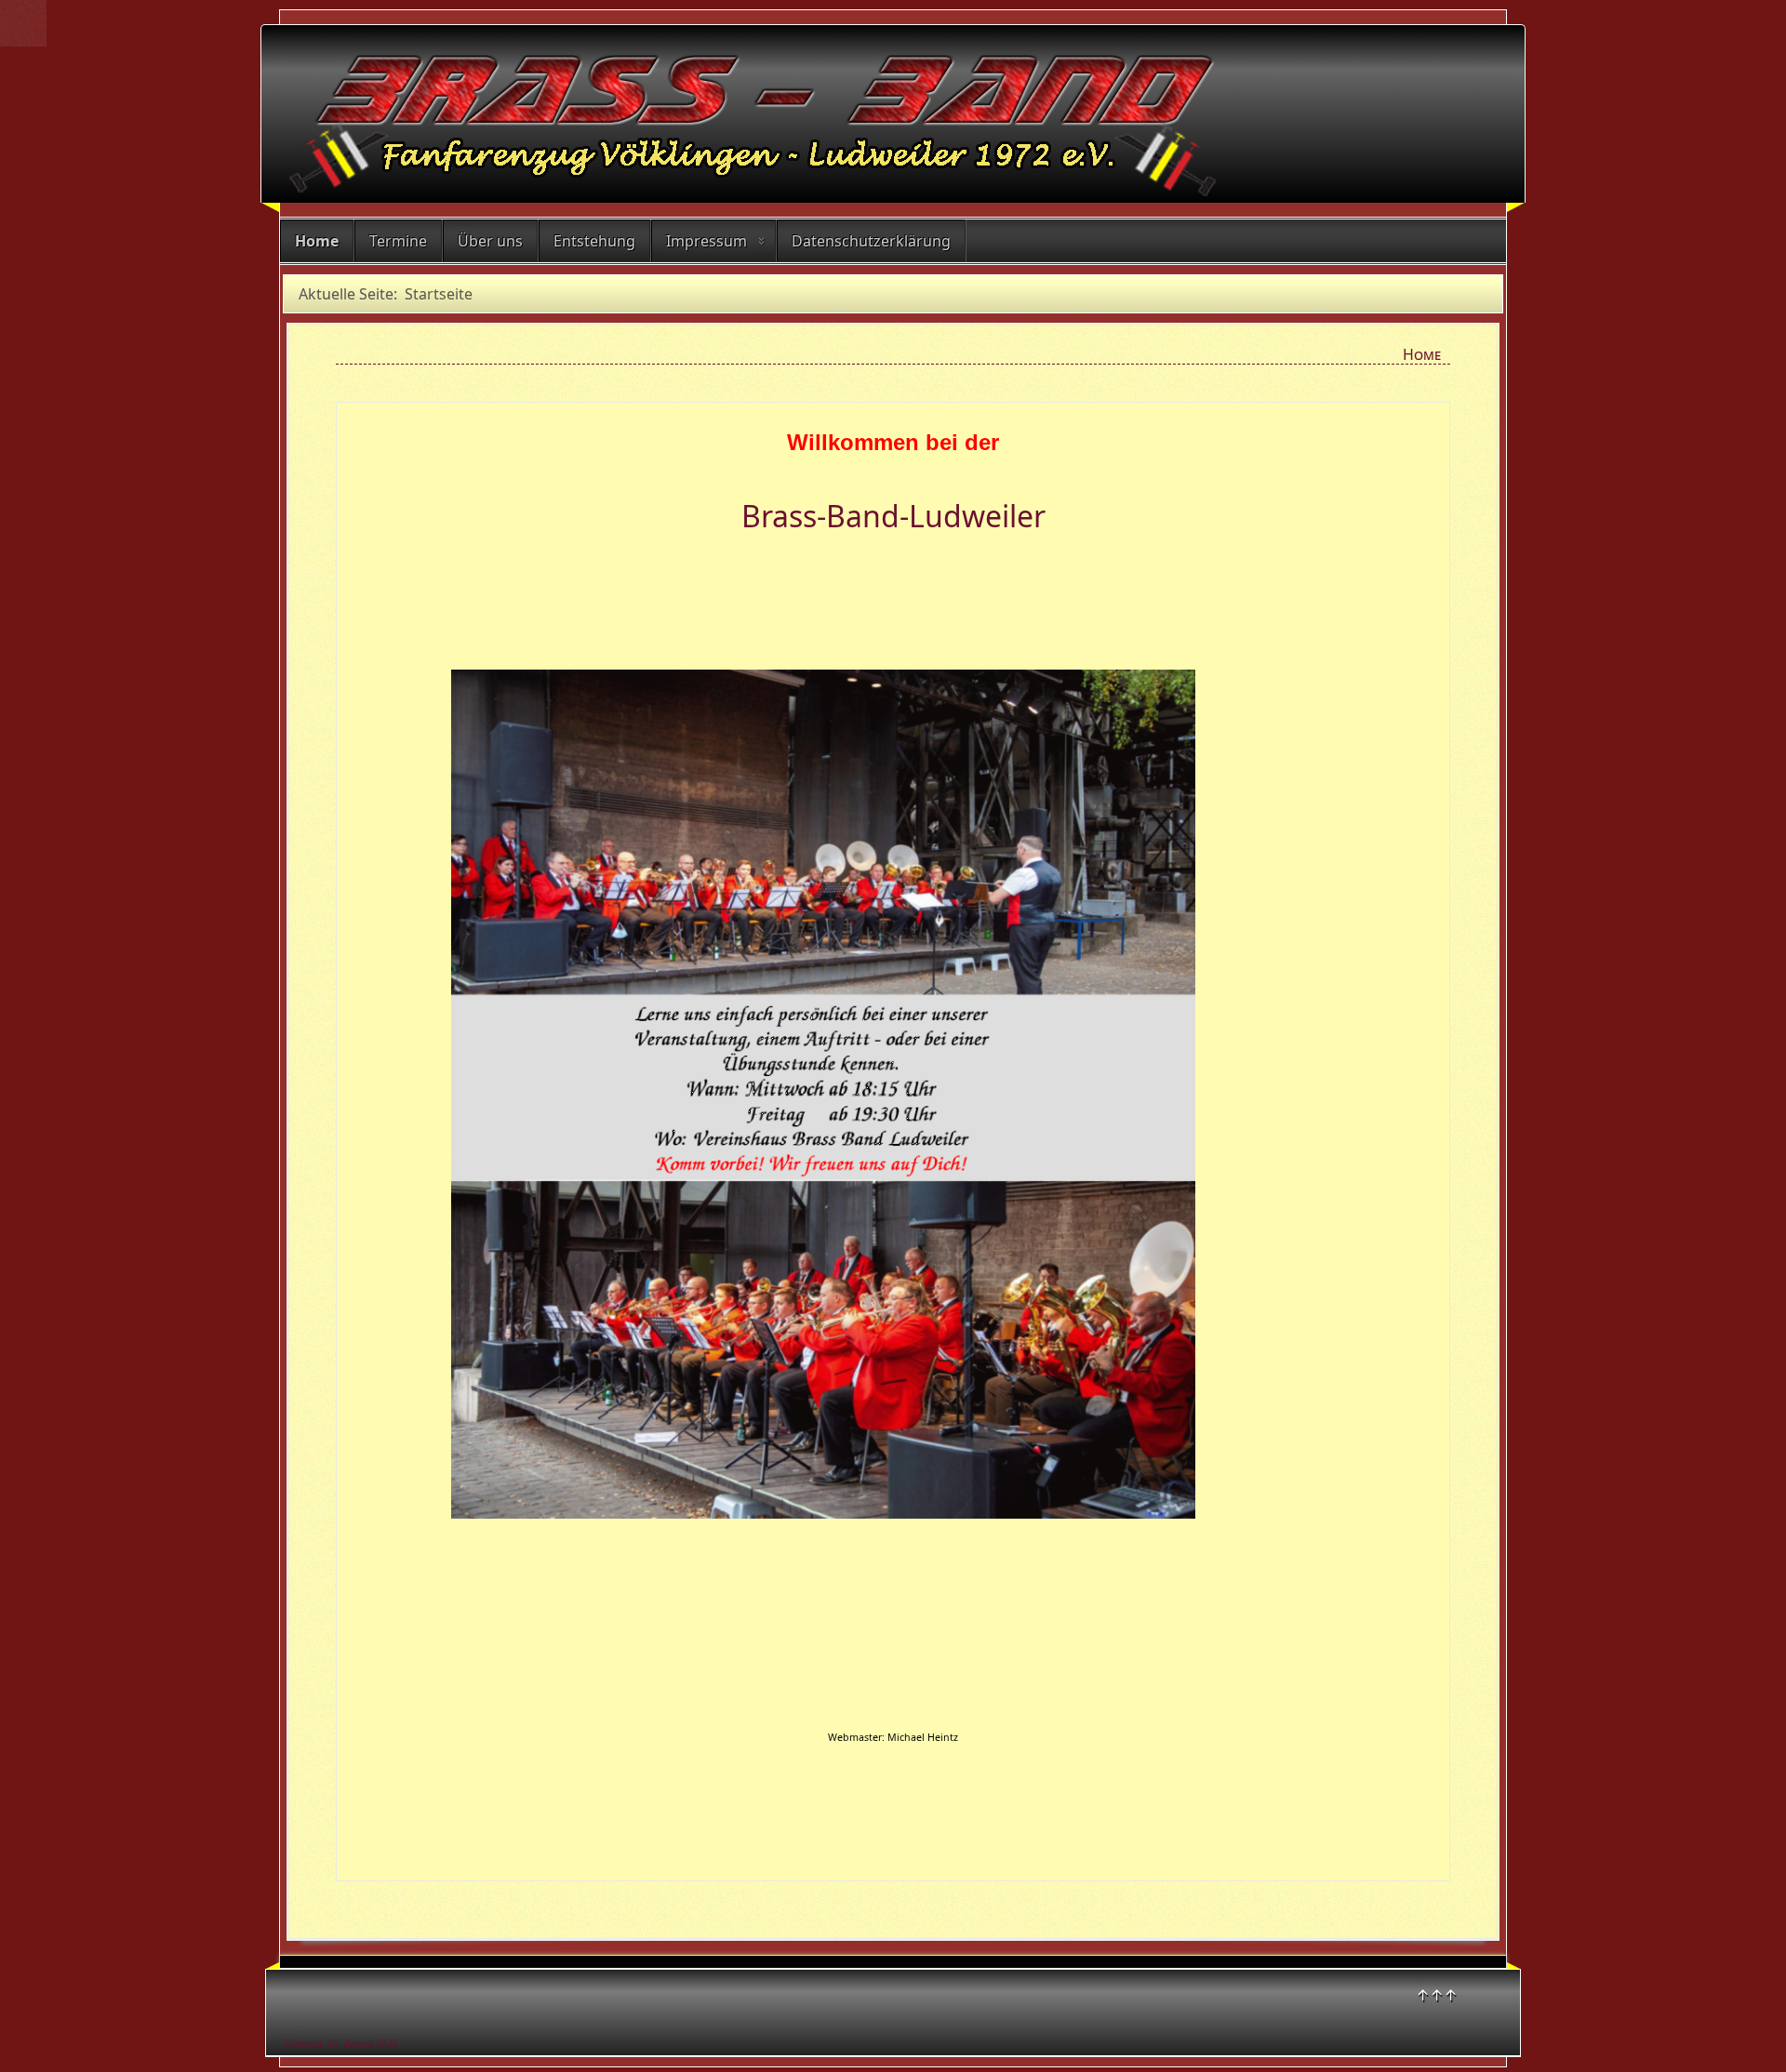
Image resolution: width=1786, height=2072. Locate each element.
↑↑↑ (1437, 1995)
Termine (398, 241)
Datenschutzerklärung (871, 241)
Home (317, 241)
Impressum (706, 241)
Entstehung (594, 241)
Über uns (490, 241)
